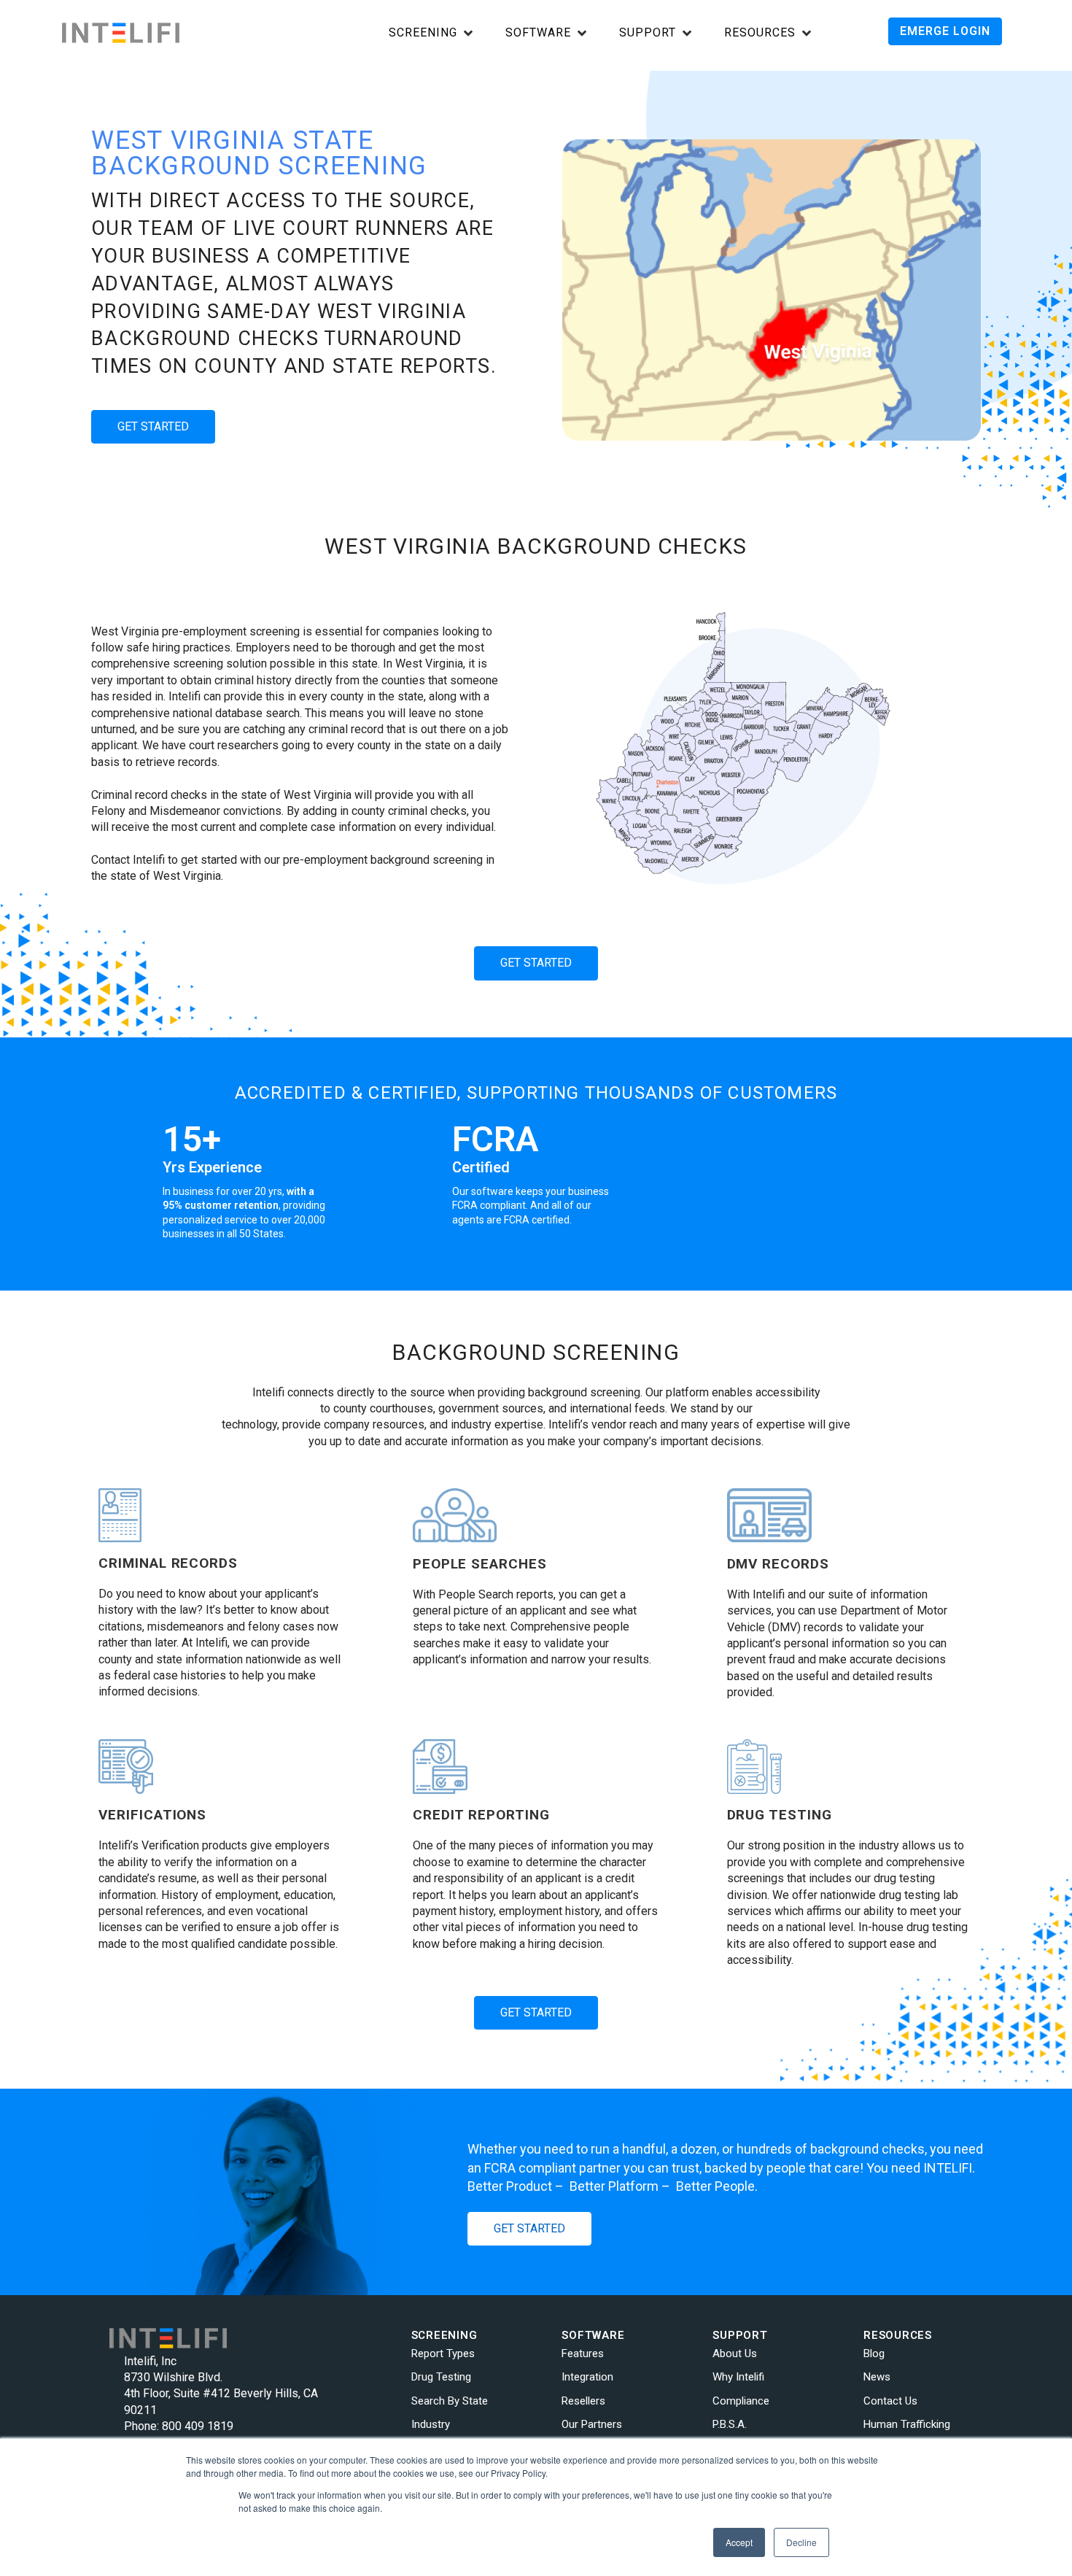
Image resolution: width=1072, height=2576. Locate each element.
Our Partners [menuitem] (592, 2424)
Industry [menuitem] (431, 2424)
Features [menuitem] (583, 2353)
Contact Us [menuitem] (890, 2401)
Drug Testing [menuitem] (441, 2377)
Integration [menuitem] (587, 2377)
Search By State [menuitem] (450, 2401)
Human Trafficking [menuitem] (907, 2424)
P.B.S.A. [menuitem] (730, 2424)
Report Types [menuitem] (443, 2353)
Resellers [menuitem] (583, 2401)
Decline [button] (801, 2542)
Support (648, 33)
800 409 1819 (198, 2426)
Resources (760, 33)
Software (538, 33)
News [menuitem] (877, 2377)
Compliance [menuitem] (741, 2401)
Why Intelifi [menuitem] (738, 2377)
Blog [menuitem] (874, 2353)
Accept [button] (739, 2542)
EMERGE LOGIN (945, 31)
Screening (423, 33)
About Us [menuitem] (735, 2353)
